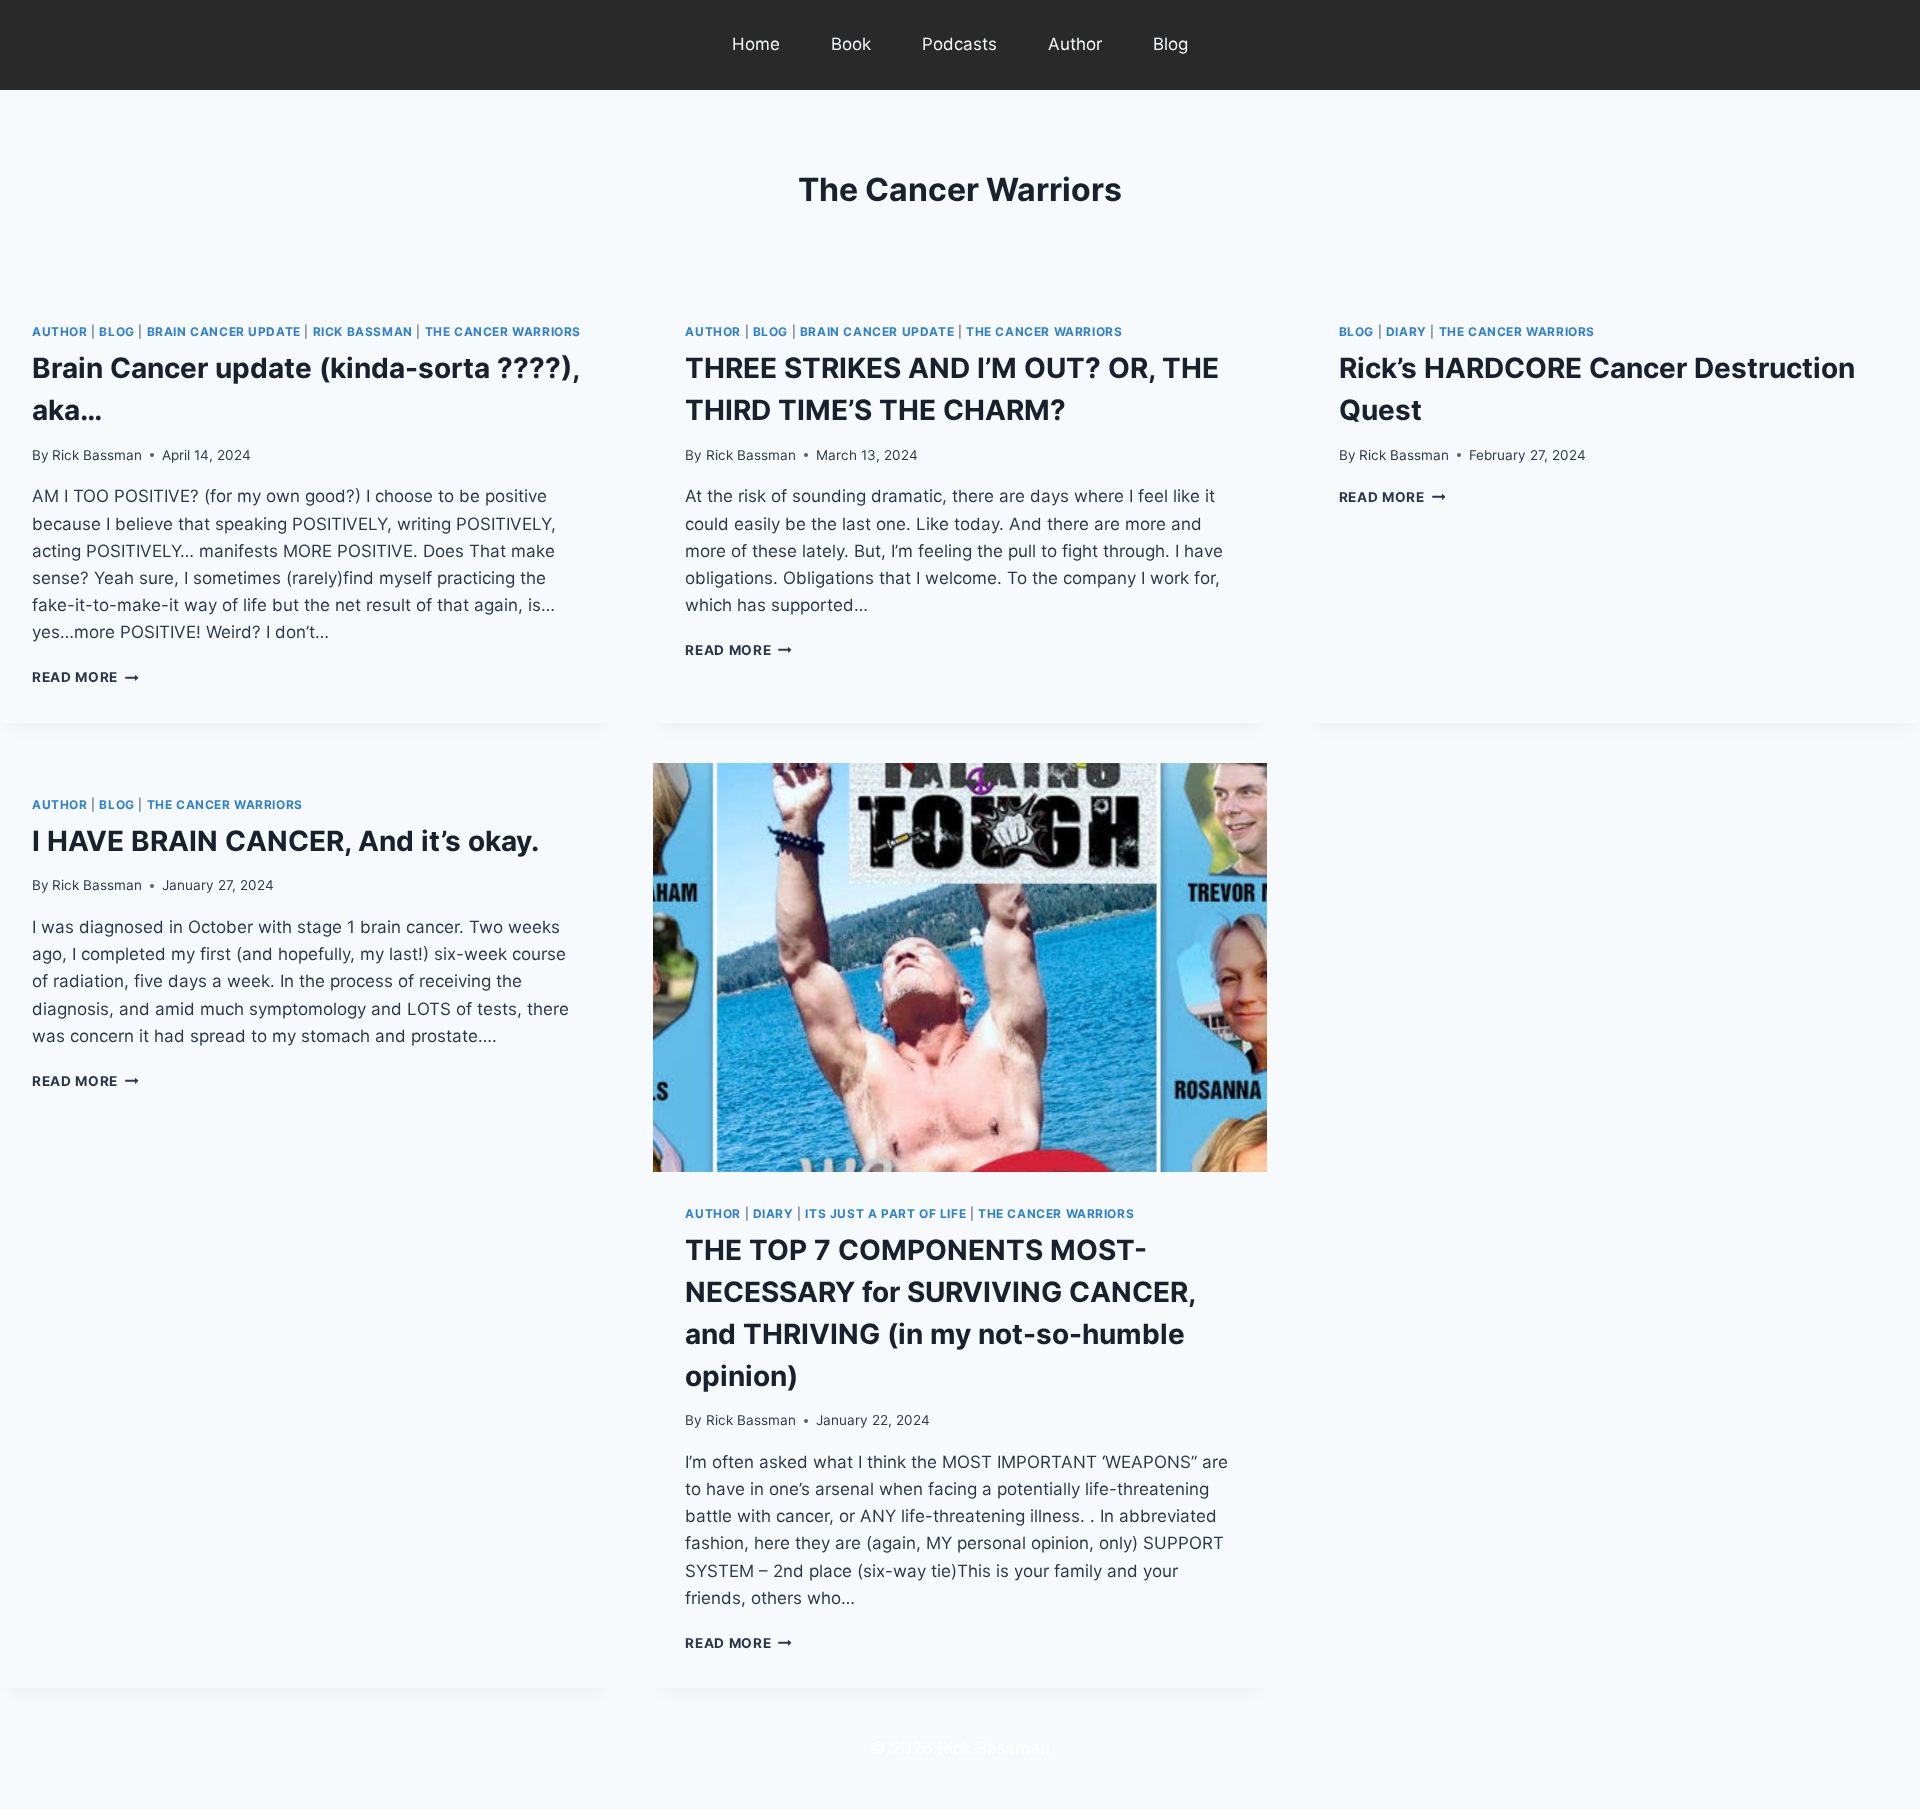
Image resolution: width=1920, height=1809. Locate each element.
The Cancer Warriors (503, 331)
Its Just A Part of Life (885, 1213)
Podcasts (959, 44)
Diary (1406, 331)
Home (756, 44)
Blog (1170, 44)
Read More (85, 677)
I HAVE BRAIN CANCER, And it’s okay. (285, 841)
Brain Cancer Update (224, 331)
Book (851, 44)
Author (1075, 44)
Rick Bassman (363, 331)
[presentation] (959, 967)
